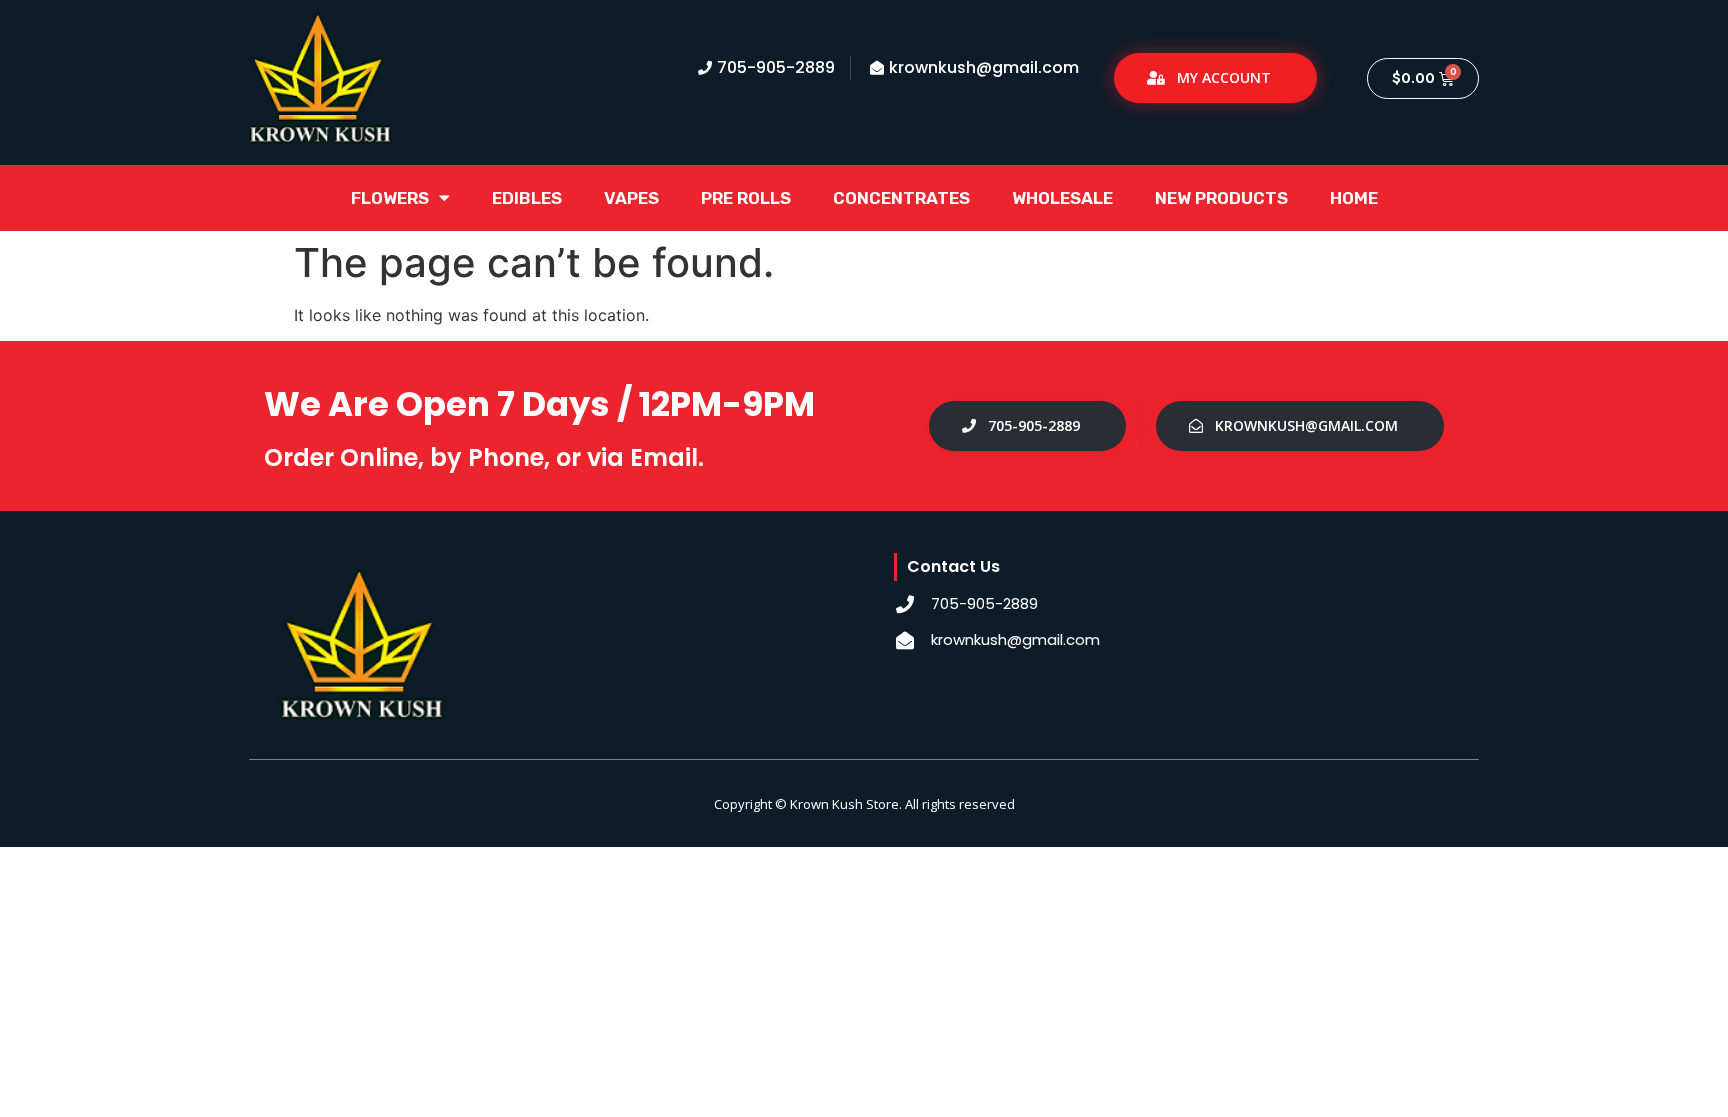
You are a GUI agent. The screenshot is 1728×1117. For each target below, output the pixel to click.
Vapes (631, 198)
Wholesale (1062, 198)
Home (1354, 198)
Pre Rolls (746, 198)
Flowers (390, 198)
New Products (1221, 198)
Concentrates (901, 198)
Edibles (527, 198)
